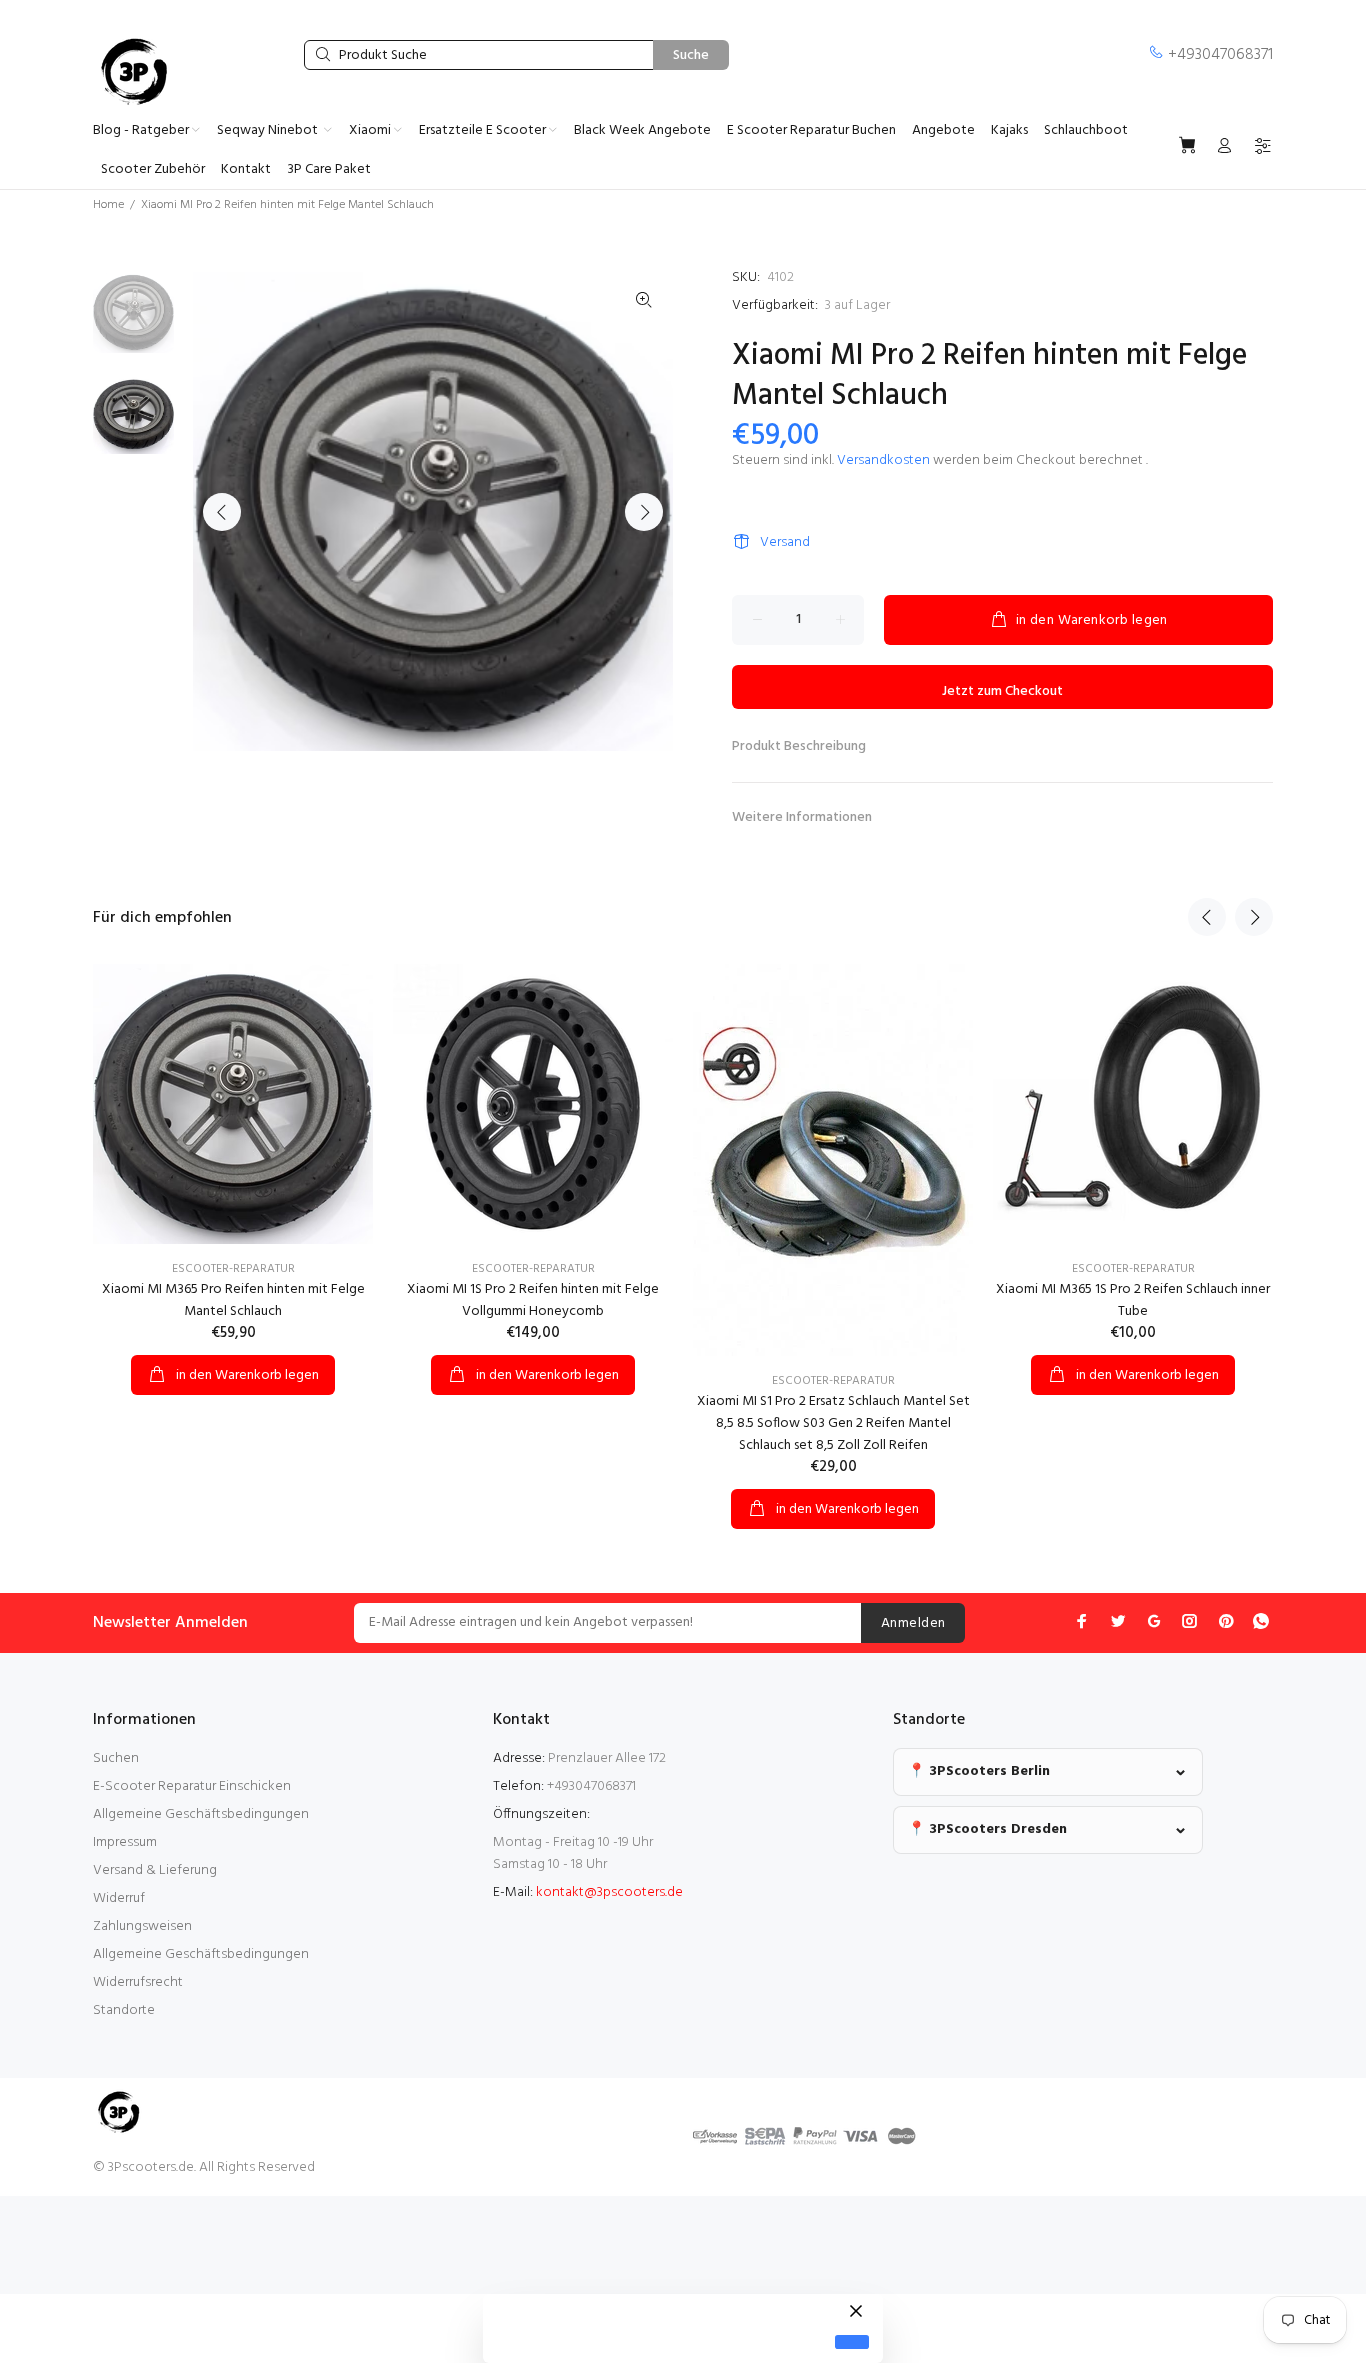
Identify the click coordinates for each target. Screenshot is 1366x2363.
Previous (222, 512)
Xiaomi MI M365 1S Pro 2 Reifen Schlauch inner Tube (1133, 1300)
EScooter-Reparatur (233, 1269)
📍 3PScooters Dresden (987, 1829)
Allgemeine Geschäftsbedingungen (201, 1814)
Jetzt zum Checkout (1002, 691)
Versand (785, 542)
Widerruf (119, 1898)
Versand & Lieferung (155, 1870)
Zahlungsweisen (142, 1926)
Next (644, 512)
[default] (852, 2342)
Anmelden (913, 1623)
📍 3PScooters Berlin (979, 1771)
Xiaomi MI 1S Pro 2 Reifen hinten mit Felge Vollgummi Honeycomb (533, 1300)
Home (108, 205)
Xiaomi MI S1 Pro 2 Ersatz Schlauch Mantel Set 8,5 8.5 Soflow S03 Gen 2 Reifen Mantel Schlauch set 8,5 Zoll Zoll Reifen (833, 1423)
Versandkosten (883, 460)
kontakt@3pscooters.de (609, 1892)
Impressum (125, 1842)
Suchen (116, 1758)
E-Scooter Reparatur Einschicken (192, 1786)
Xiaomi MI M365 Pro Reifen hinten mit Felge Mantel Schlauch (233, 1300)
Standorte (124, 2010)
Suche (691, 55)
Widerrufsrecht (138, 1982)
